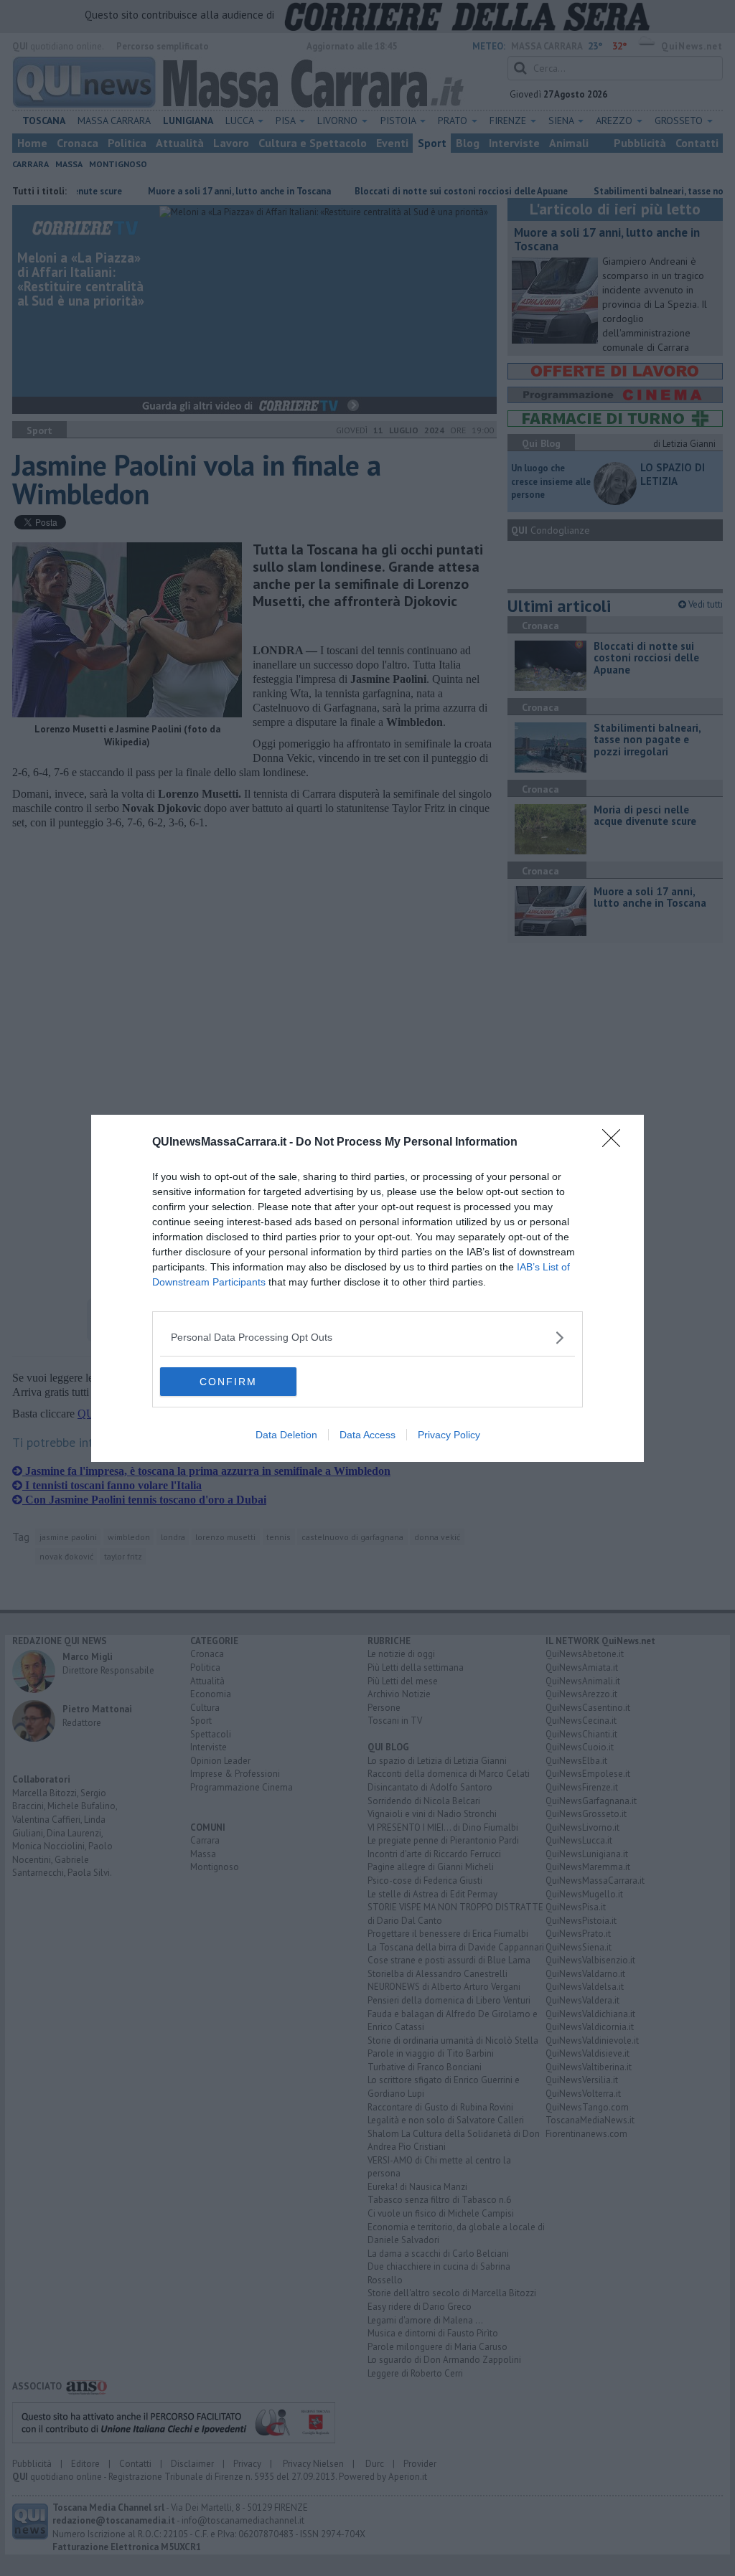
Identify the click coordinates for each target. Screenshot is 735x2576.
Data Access (367, 1435)
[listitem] (367, 1337)
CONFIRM (228, 1382)
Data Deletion (286, 1435)
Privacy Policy (449, 1435)
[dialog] (367, 1288)
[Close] (616, 1143)
